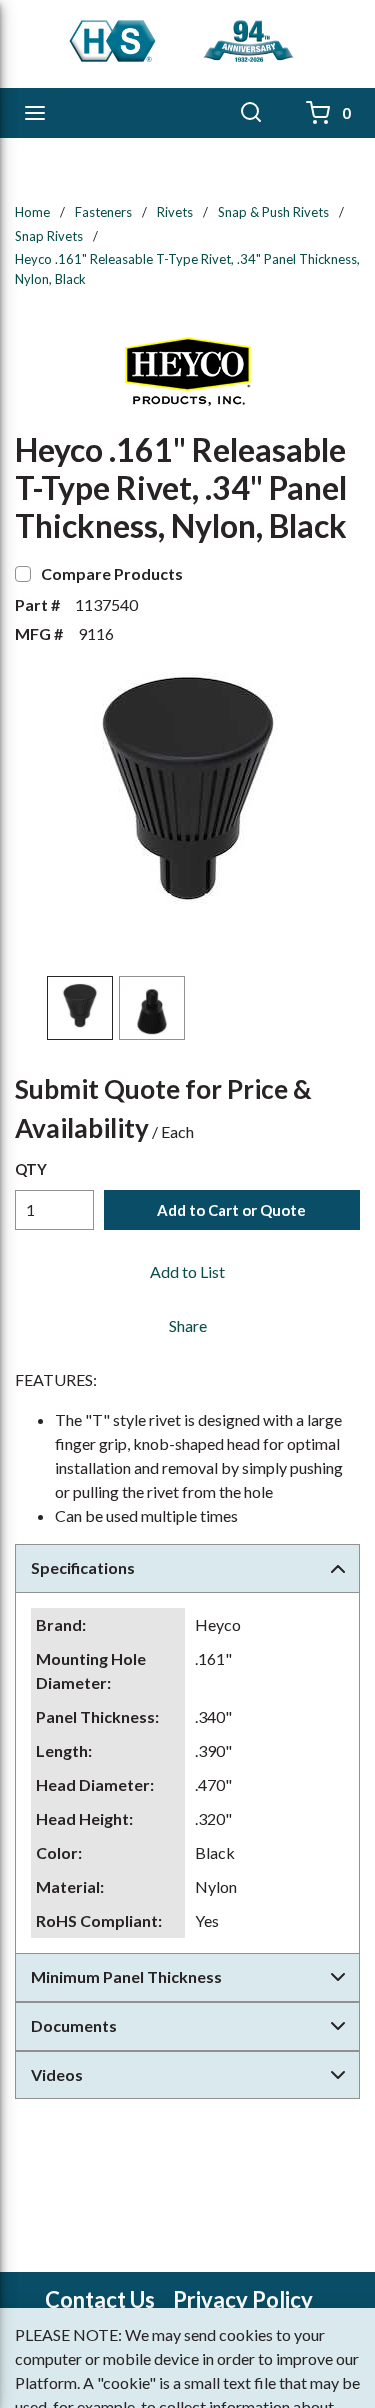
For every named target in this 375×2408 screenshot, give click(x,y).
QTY (31, 1169)
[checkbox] (23, 574)
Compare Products (112, 573)
